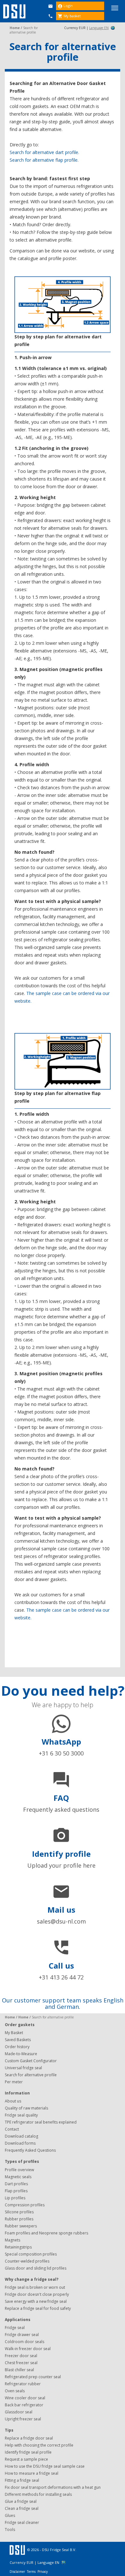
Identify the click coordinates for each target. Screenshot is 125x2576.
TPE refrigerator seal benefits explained (41, 2122)
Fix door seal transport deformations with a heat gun (53, 2487)
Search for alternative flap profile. (44, 160)
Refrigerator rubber (23, 2384)
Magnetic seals (18, 2177)
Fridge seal (15, 2328)
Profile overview (19, 2170)
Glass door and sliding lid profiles (36, 2268)
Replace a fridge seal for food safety (38, 2308)
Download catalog (21, 2136)
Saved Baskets (18, 2040)
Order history (17, 2047)
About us (13, 2101)
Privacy (43, 2572)
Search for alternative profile (31, 2075)
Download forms (20, 2143)
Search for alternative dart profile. (44, 152)
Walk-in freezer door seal (28, 2349)
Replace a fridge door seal (29, 2438)
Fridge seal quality (21, 2115)
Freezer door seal (21, 2356)
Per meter (14, 2082)
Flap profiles (16, 2191)
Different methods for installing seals (38, 2494)
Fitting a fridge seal (22, 2480)
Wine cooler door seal (25, 2398)
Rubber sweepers (21, 2226)
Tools (10, 2530)
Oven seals (15, 2391)
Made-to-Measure (21, 2054)
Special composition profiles (31, 2254)
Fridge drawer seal (22, 2335)
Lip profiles (15, 2198)
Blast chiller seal (19, 2370)
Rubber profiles (19, 2219)
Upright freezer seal (23, 2419)
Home (15, 28)
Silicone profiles (19, 2212)
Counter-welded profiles (27, 2261)
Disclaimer (18, 2572)
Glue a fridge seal (21, 2501)
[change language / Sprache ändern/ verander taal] (113, 28)
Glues (10, 2515)
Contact (12, 2129)
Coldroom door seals (25, 2342)
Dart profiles (16, 2184)
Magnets (13, 2240)
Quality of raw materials (26, 2108)
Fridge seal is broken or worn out (35, 2287)
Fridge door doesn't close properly (37, 2294)
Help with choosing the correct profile (39, 2445)
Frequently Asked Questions (30, 2150)
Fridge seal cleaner (22, 2522)
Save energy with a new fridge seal (36, 2301)
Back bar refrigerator (24, 2405)
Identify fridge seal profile (28, 2452)
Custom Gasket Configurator (31, 2061)
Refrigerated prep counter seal (33, 2377)
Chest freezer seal (21, 2363)
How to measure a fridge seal (32, 2473)
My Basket (14, 2033)
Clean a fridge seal (22, 2508)
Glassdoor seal (19, 2412)
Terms (32, 2572)
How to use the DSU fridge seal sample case (45, 2466)
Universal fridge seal (23, 2068)
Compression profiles (25, 2205)
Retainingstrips (18, 2247)
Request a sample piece (26, 2459)
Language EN (99, 28)
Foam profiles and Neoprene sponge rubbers (46, 2233)
